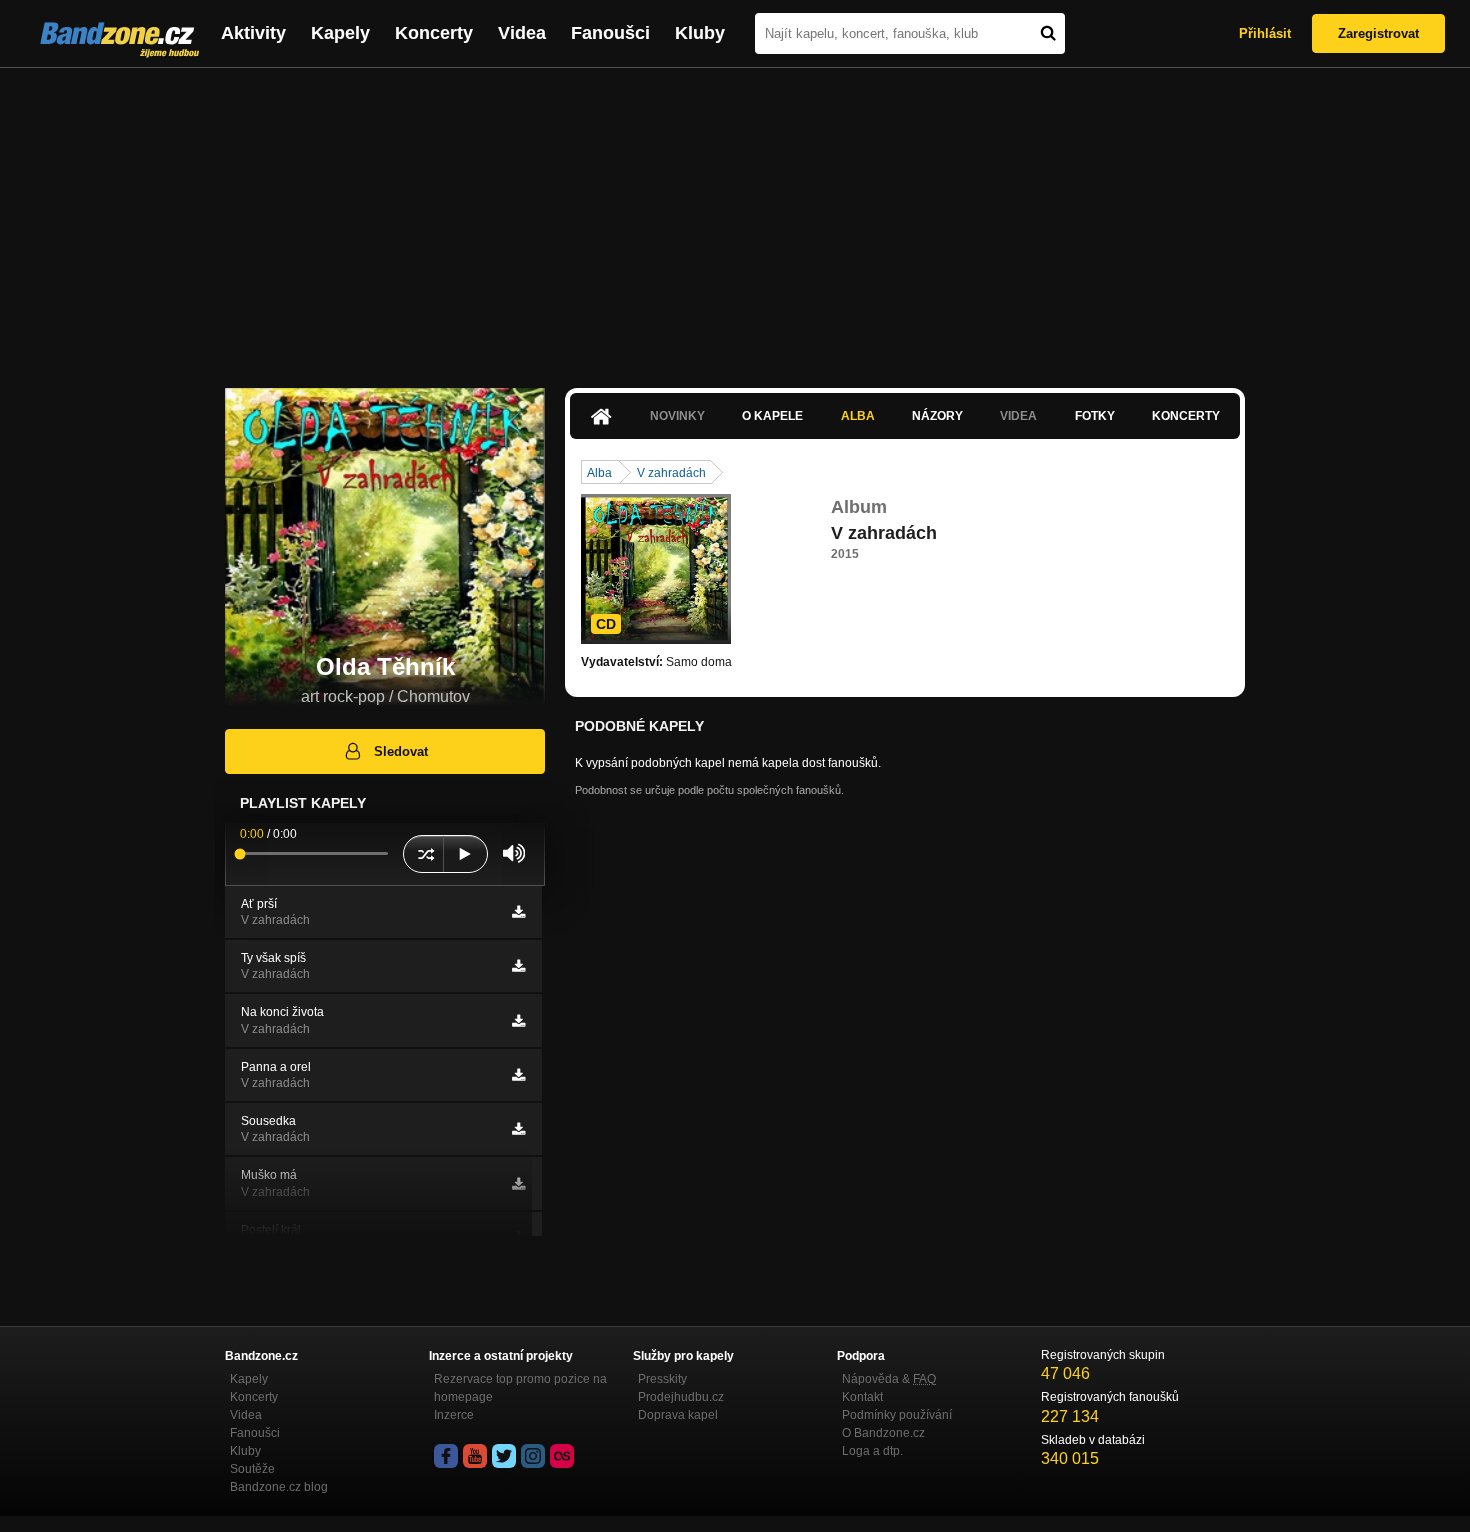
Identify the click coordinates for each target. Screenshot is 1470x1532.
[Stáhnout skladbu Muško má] (518, 1184)
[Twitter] (504, 1456)
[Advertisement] (735, 218)
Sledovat (401, 751)
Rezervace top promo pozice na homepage (520, 1388)
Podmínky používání (897, 1415)
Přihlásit (1265, 33)
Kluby (700, 33)
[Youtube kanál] (475, 1456)
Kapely (340, 33)
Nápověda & (889, 1379)
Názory (937, 416)
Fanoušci (610, 33)
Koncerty (434, 33)
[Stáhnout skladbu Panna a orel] (518, 1075)
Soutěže (252, 1469)
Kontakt (862, 1397)
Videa (522, 33)
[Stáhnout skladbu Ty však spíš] (518, 966)
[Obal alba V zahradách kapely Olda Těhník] (656, 569)
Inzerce (454, 1415)
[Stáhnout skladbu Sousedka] (518, 1129)
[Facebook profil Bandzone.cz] (446, 1456)
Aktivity (253, 33)
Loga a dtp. (872, 1451)
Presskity (662, 1379)
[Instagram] (533, 1456)
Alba (858, 416)
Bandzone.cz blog (279, 1487)
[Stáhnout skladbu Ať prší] (518, 912)
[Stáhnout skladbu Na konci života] (518, 1021)
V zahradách (671, 473)
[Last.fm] (562, 1456)
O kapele (772, 416)
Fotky (1095, 416)
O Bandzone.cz (883, 1433)
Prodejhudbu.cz (681, 1397)
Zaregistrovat (1378, 33)
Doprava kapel (678, 1415)
